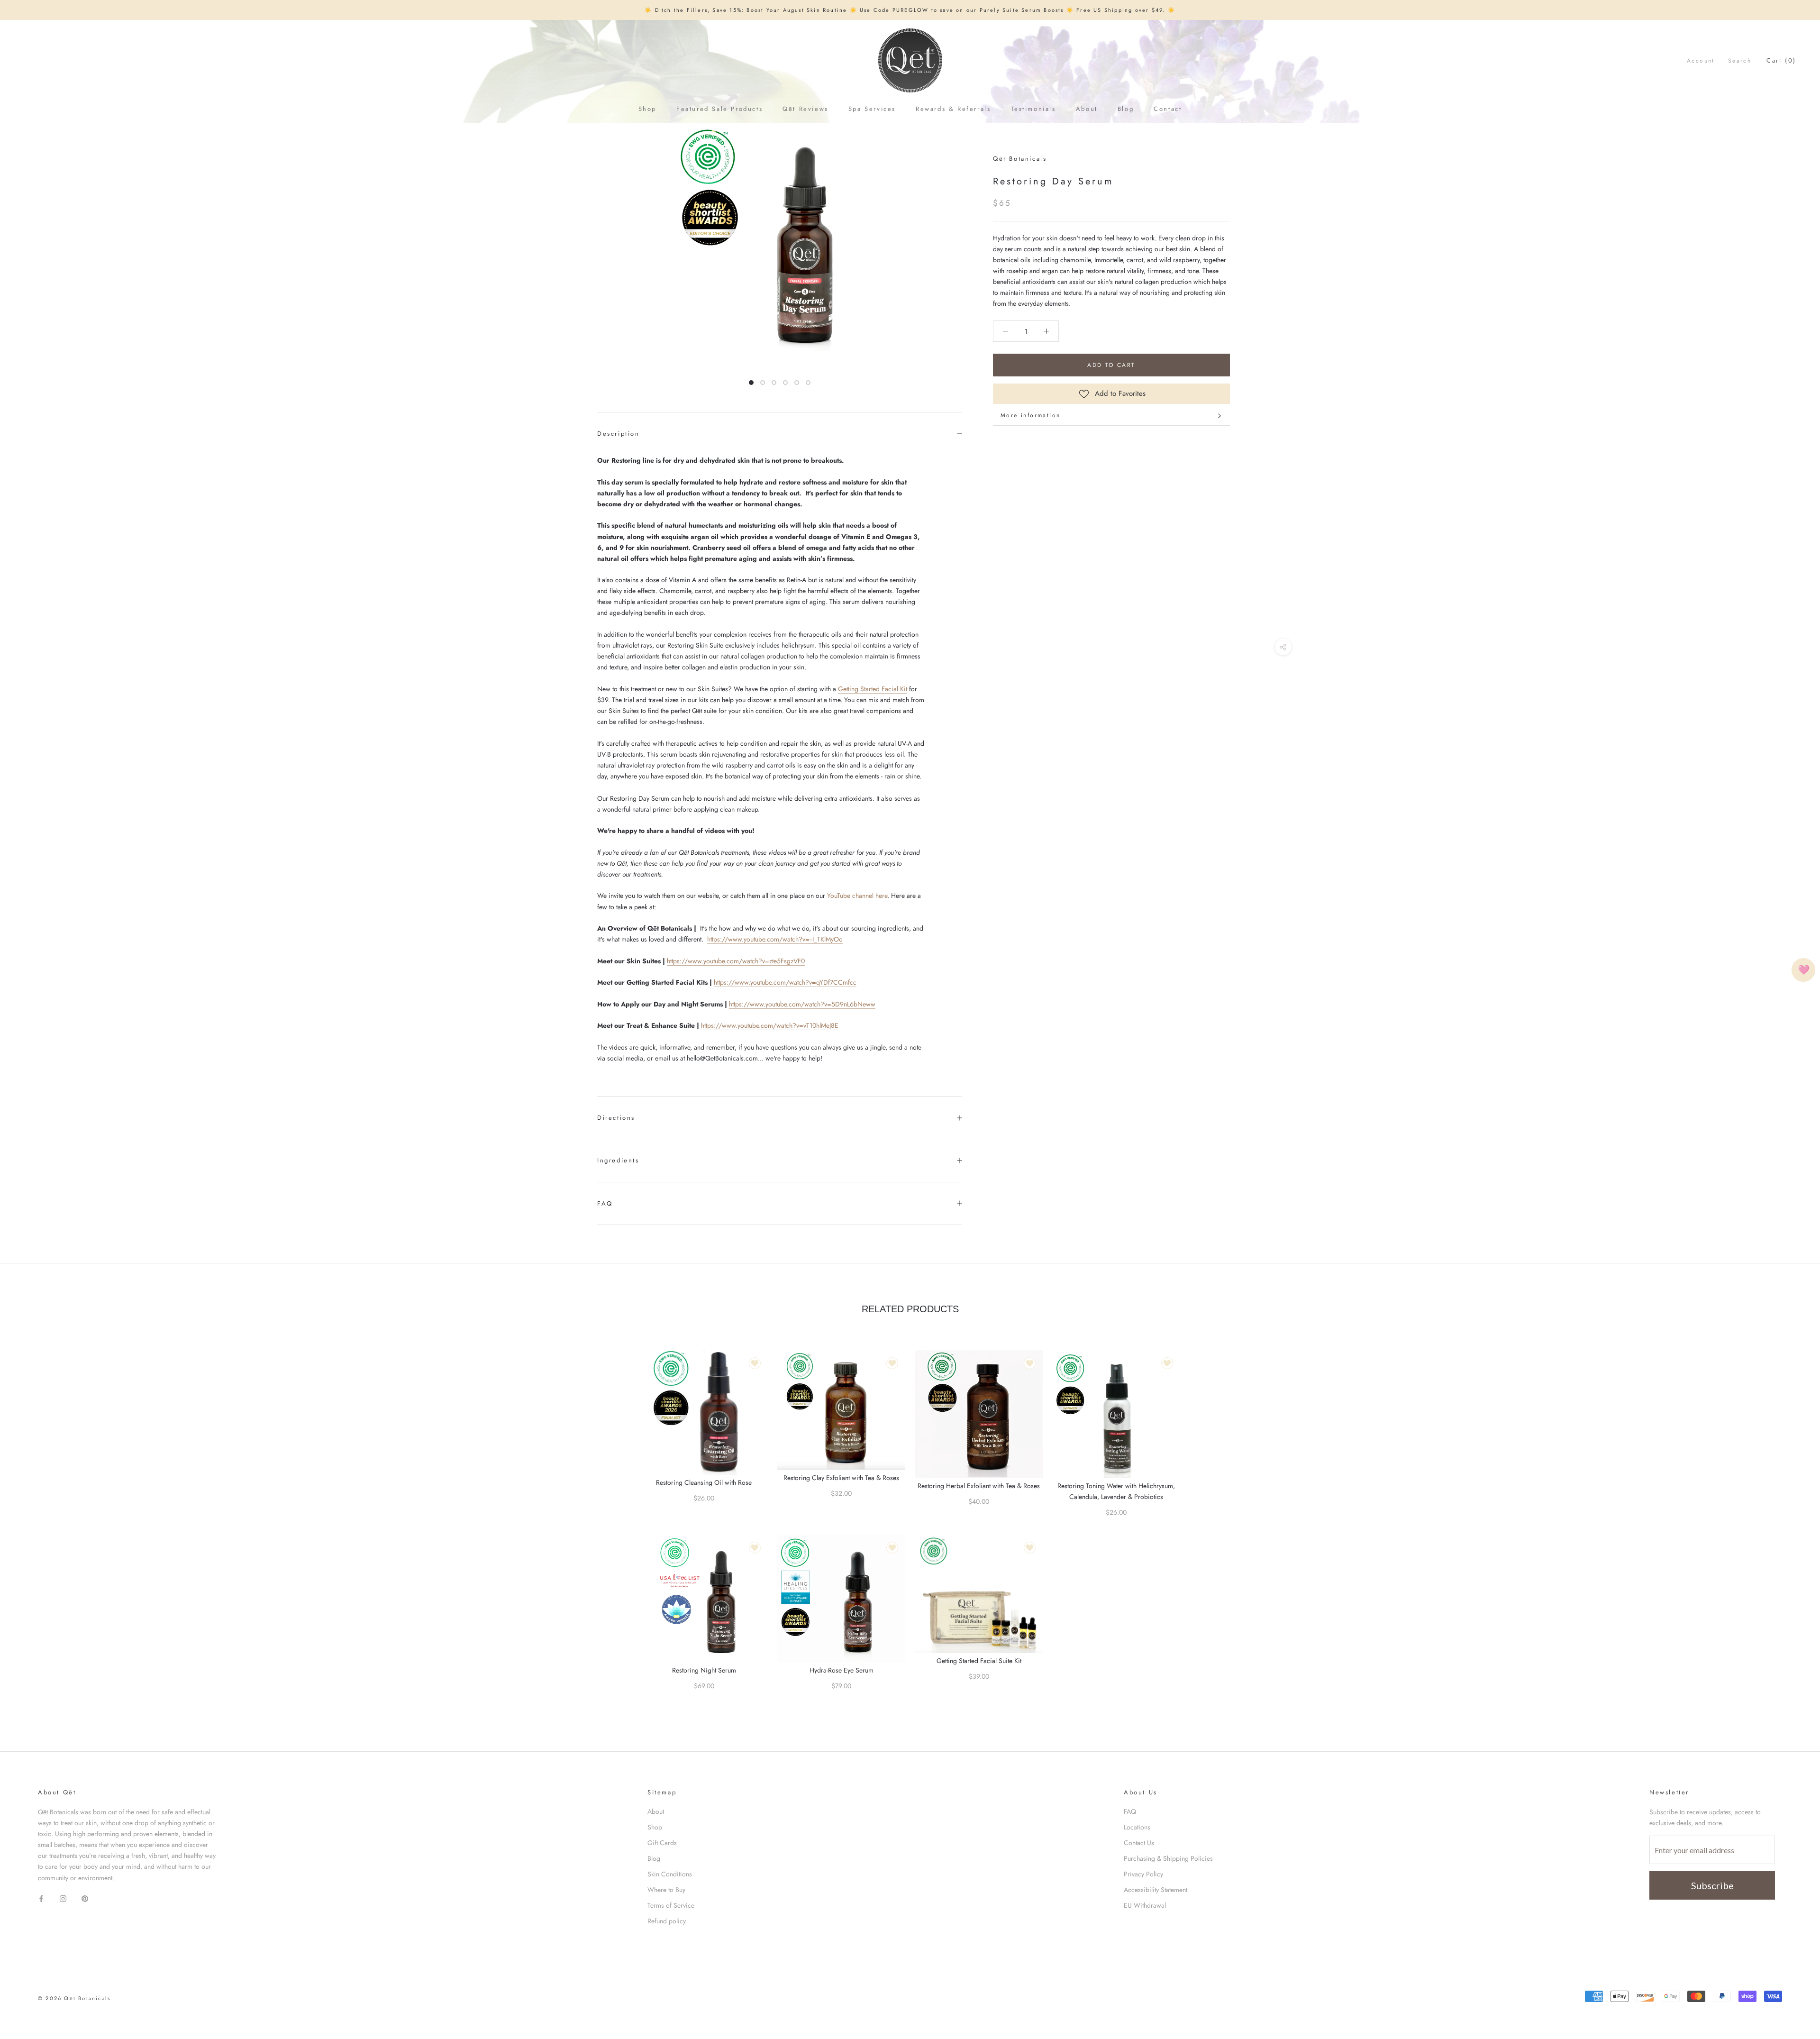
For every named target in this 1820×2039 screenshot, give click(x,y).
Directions (616, 1118)
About (1087, 109)
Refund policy (667, 1921)
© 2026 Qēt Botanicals (74, 1998)
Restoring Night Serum (704, 1670)
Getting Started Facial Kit (873, 689)
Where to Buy (666, 1890)
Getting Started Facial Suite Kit (979, 1661)
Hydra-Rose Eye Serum (842, 1670)
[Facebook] (41, 1898)
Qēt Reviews (805, 109)
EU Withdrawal (1145, 1905)
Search (1740, 61)
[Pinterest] (85, 1898)
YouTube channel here (857, 896)
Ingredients (618, 1160)
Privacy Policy (1143, 1874)
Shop (647, 109)
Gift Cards (662, 1843)
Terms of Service (671, 1905)
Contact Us (1139, 1843)
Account (1701, 61)
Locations (1137, 1827)
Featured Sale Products (719, 109)
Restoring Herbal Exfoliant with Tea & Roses (979, 1486)
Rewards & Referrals (953, 109)
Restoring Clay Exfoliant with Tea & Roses (841, 1478)
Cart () (1781, 60)
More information (1030, 415)
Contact (1168, 109)
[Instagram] (63, 1898)
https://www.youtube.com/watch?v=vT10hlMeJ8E (770, 1025)
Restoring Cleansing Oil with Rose (704, 1482)
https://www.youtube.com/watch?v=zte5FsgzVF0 (736, 961)
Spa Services (872, 109)
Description (619, 434)
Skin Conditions (670, 1874)
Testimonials (1033, 109)
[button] (1006, 331)
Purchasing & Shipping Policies (1168, 1858)
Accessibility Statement (1156, 1890)
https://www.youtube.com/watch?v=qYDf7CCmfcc (785, 982)
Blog (1126, 109)
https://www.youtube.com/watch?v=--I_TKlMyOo (775, 939)
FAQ (605, 1203)
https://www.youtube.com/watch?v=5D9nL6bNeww (802, 1004)
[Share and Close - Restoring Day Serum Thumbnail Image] (1283, 647)
